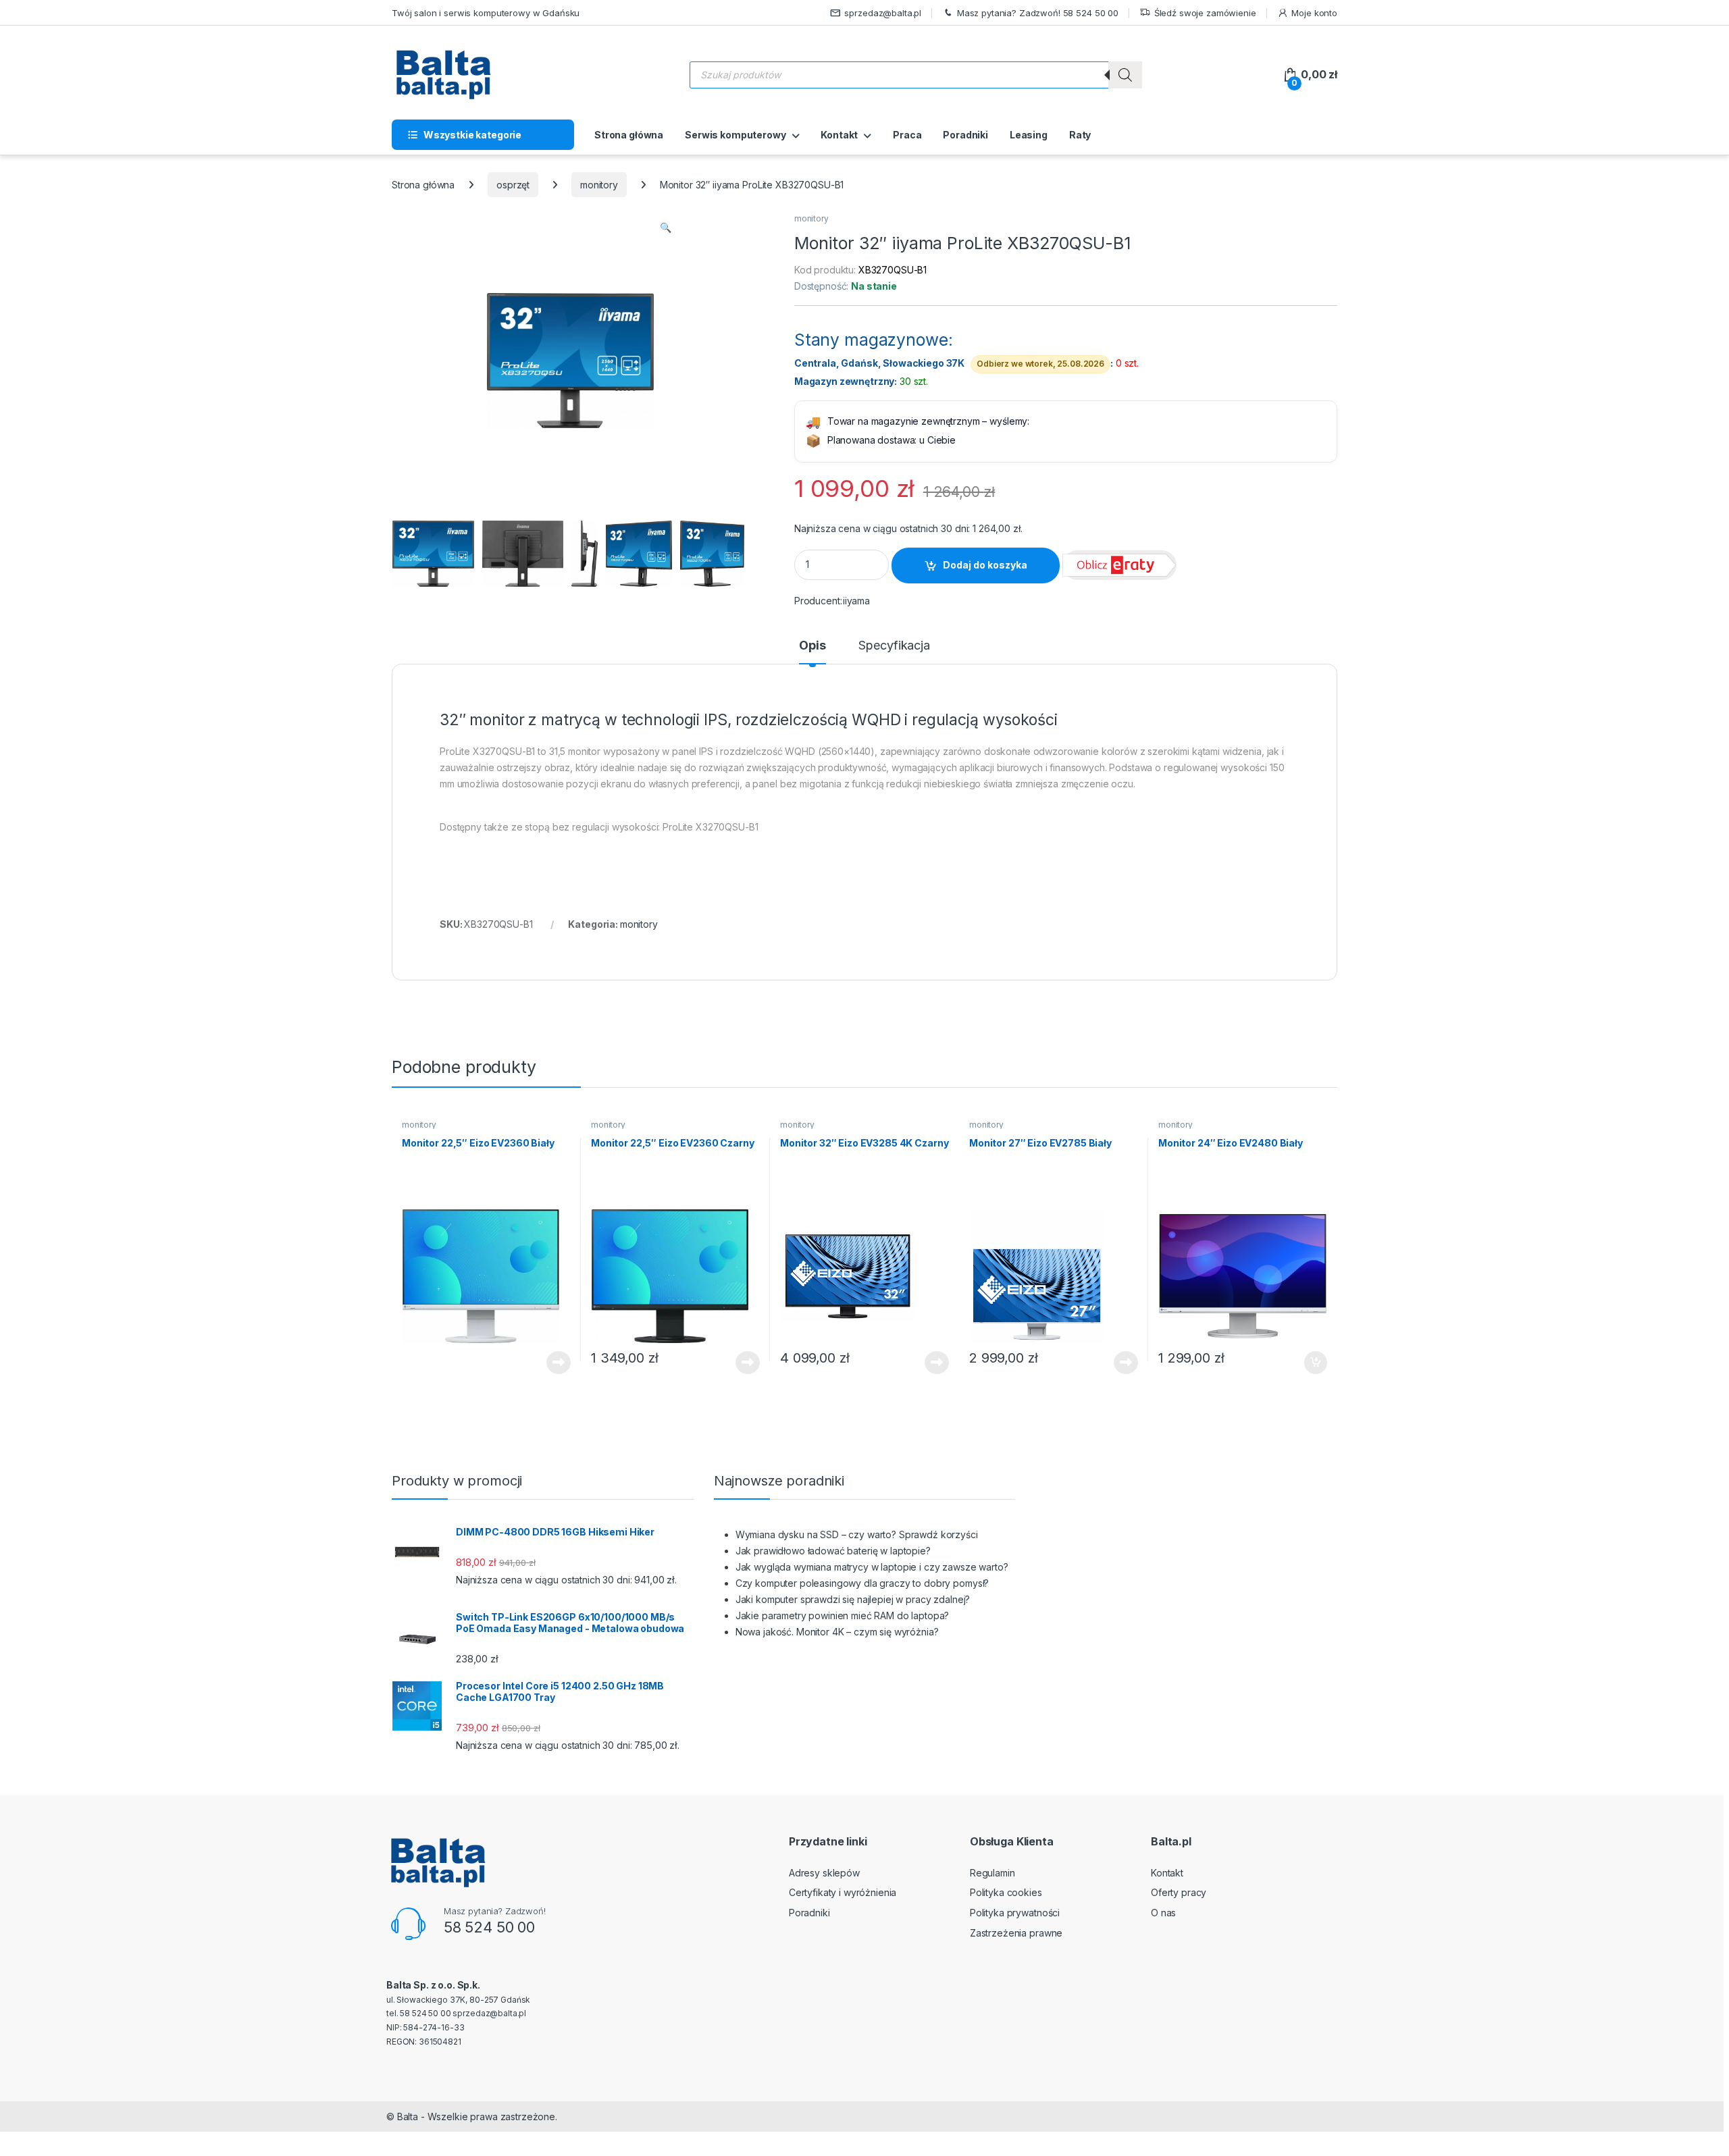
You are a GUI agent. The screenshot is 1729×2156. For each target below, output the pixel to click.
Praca (907, 135)
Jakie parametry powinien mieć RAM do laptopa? (843, 1615)
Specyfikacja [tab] (894, 646)
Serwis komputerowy (735, 135)
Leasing (1029, 135)
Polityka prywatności (1015, 1913)
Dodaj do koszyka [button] (1309, 1363)
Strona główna (629, 135)
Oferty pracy (1179, 1892)
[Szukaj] (1125, 75)
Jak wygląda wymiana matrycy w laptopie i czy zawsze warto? (872, 1567)
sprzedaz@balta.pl (883, 13)
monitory (599, 185)
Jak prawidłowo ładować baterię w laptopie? (833, 1551)
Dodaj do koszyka (985, 565)
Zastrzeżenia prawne (1016, 1933)
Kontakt (839, 135)
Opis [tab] (812, 646)
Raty (1080, 135)
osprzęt (513, 185)
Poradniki (965, 135)
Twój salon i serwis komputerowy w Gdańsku (486, 13)
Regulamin (992, 1873)
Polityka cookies (1006, 1892)
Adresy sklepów (824, 1873)
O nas (1163, 1913)
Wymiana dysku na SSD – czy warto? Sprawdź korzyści (857, 1534)
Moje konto (1314, 13)
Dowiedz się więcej (551, 1363)
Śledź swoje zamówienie (1205, 13)
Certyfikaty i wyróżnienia (843, 1892)
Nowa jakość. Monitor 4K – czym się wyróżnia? (837, 1632)
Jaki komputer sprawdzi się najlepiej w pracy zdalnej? (853, 1599)
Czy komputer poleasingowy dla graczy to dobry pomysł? (862, 1583)
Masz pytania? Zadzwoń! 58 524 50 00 (1038, 13)
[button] (666, 228)
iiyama (856, 601)
